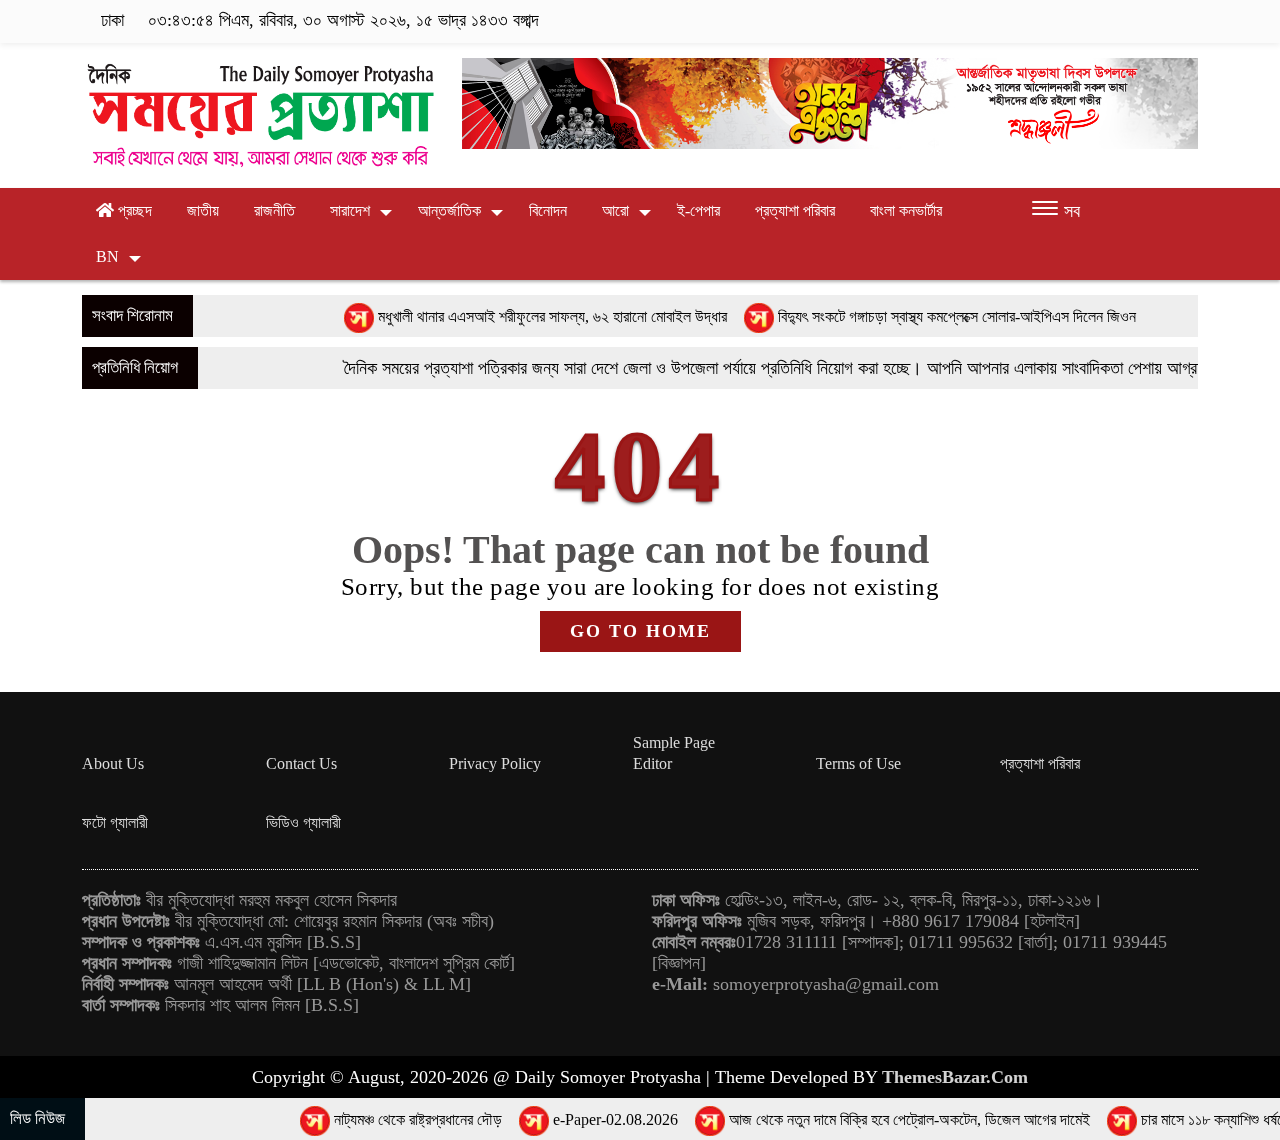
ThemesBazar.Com (955, 1077)
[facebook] (1063, 21)
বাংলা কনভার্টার (906, 210)
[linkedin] (1156, 21)
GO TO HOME (640, 631)
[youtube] (1185, 21)
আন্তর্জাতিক (449, 210)
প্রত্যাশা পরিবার (795, 210)
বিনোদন (548, 210)
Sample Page (674, 742)
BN (107, 256)
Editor (652, 763)
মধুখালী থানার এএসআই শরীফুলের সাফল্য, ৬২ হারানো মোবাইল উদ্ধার (514, 316)
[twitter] (1094, 21)
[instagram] (1125, 21)
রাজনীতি (274, 210)
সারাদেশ (350, 210)
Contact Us (301, 763)
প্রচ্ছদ (133, 210)
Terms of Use (858, 763)
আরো (615, 210)
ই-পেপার (698, 210)
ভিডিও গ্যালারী (303, 822)
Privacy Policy (495, 763)
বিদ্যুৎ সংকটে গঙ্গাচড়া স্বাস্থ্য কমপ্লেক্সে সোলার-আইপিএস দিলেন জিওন (919, 316)
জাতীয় (203, 210)
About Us (113, 763)
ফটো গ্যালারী (115, 822)
